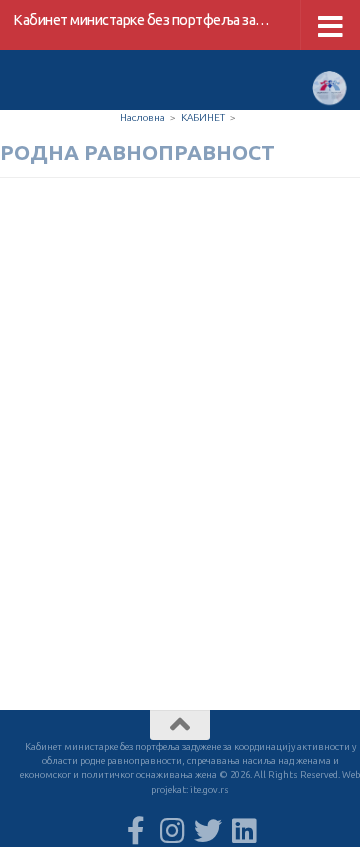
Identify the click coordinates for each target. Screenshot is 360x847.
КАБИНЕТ (203, 117)
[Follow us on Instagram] (172, 831)
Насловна (142, 117)
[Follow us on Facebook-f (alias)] (136, 831)
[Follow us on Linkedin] (244, 831)
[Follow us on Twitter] (208, 831)
